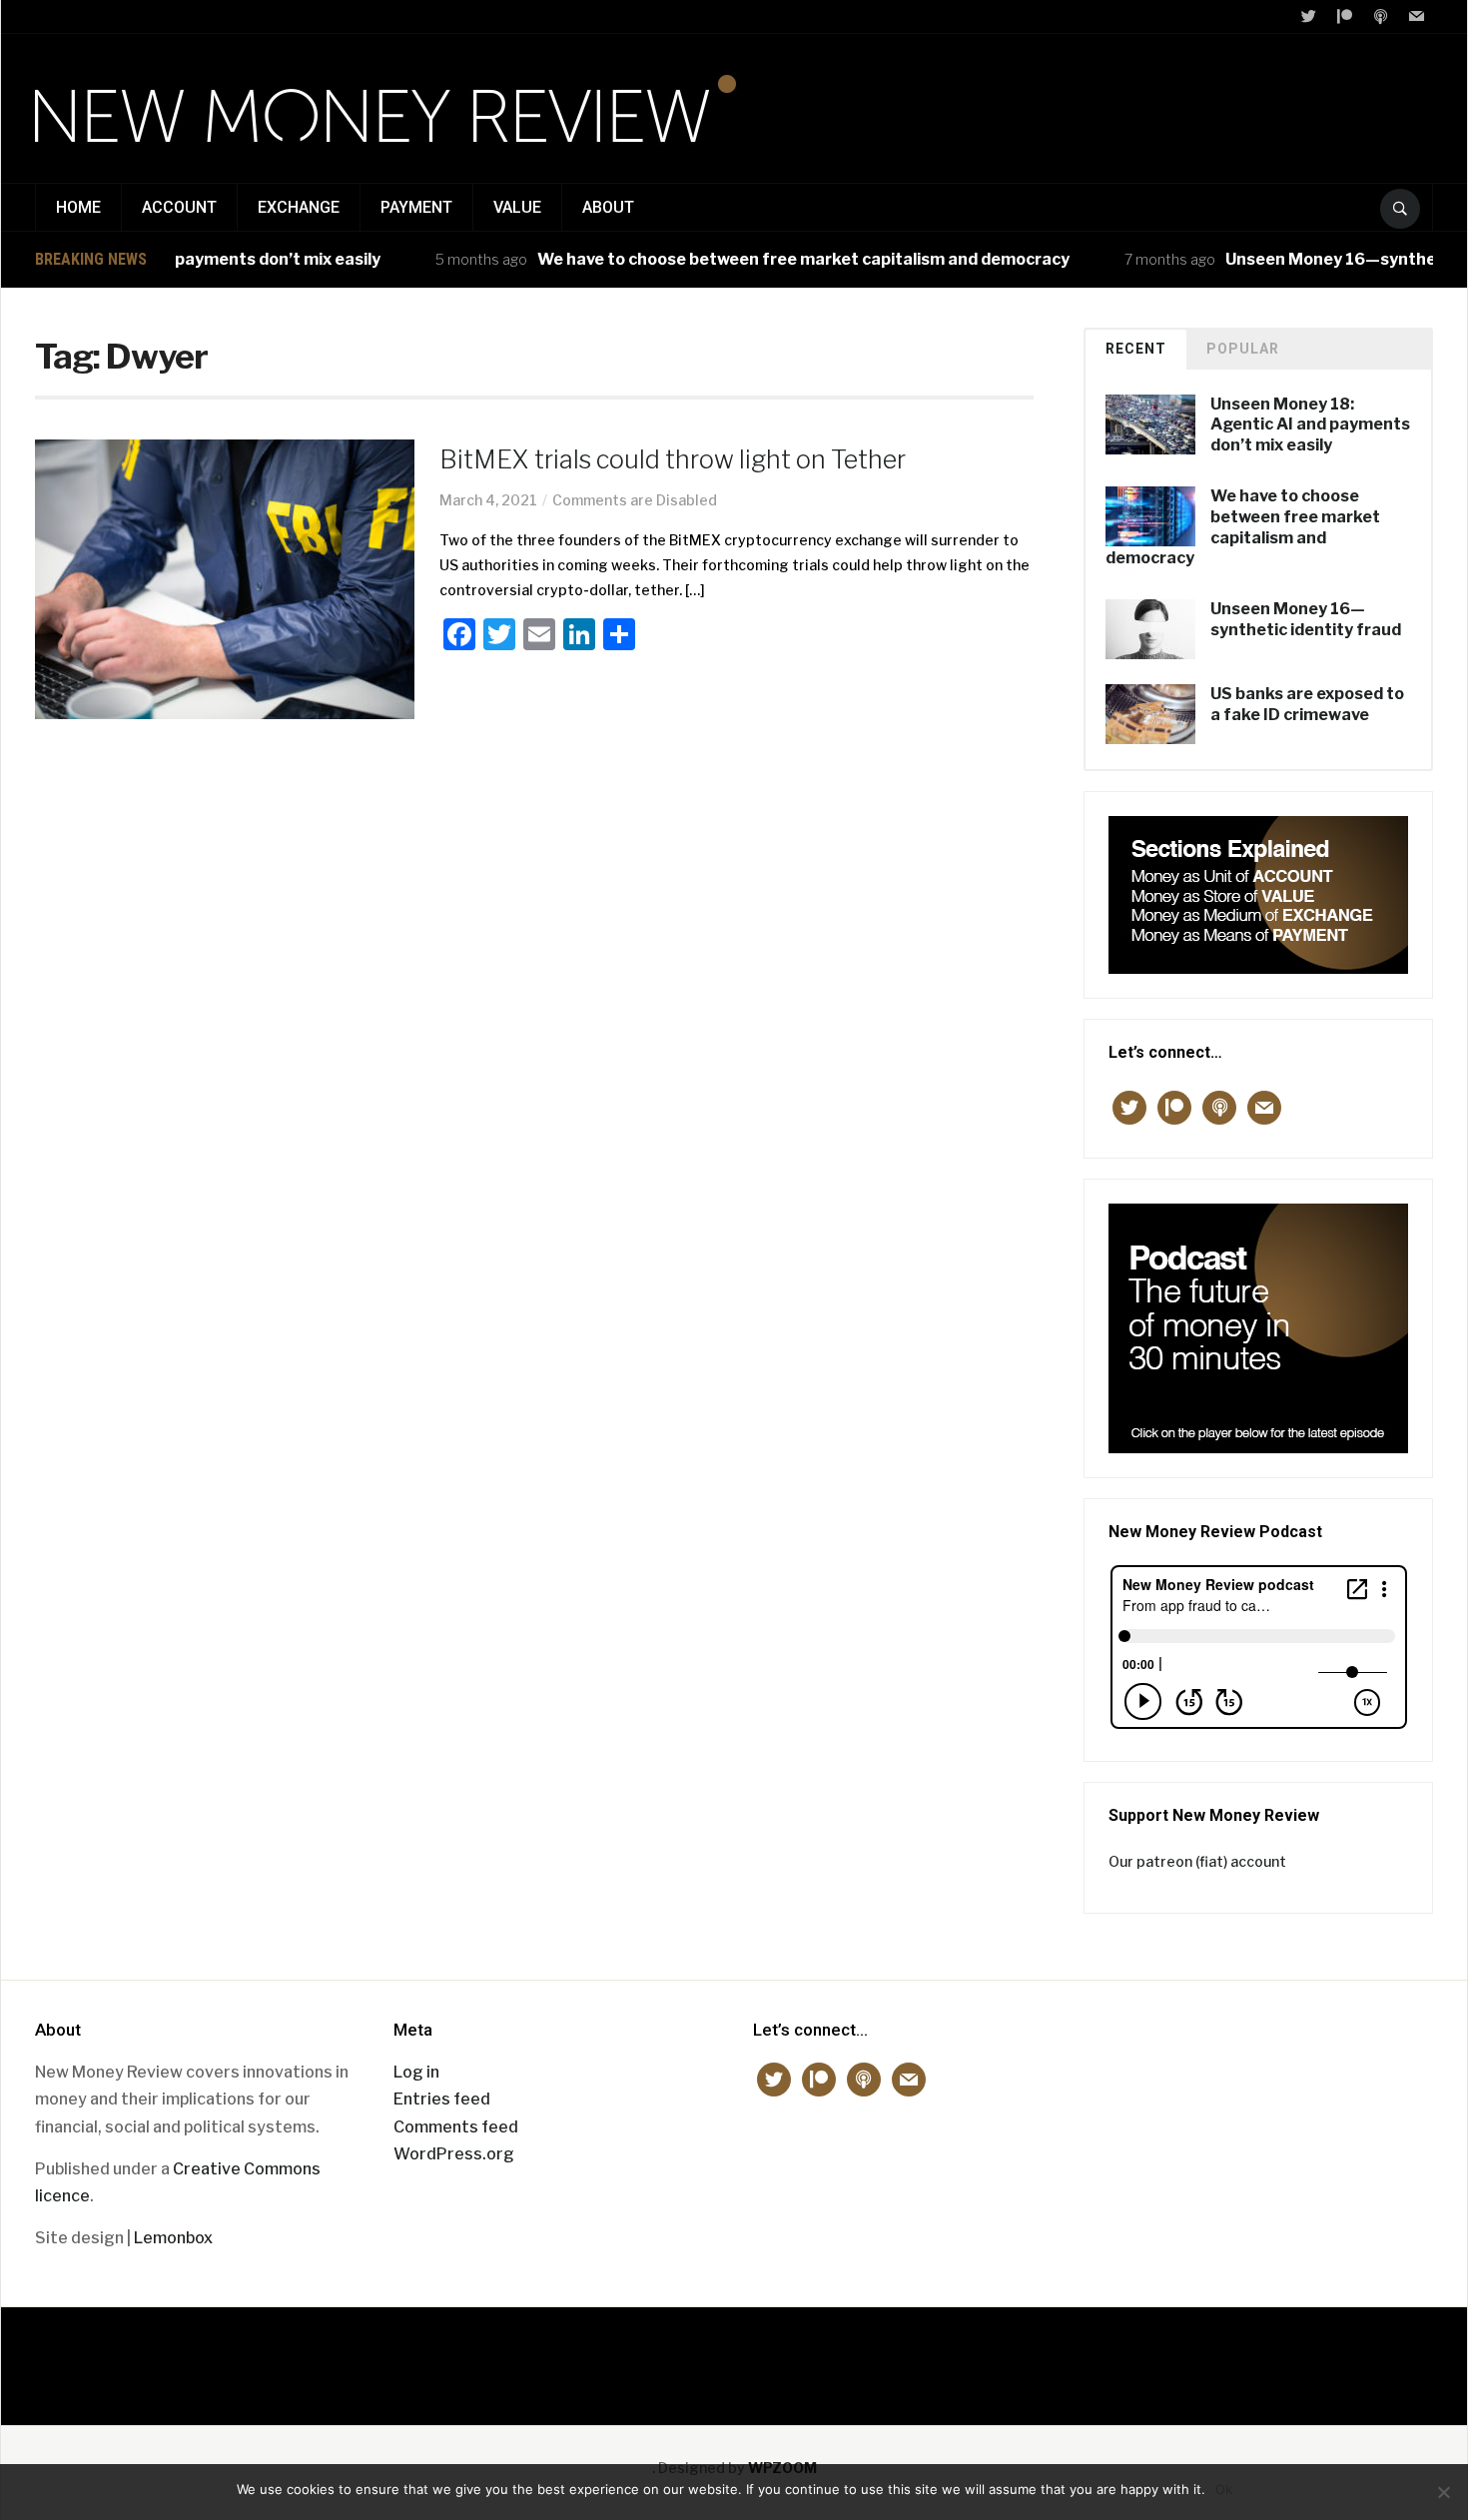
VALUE (517, 207)
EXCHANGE (299, 207)
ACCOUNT (179, 207)
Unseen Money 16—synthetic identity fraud (1306, 619)
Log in (416, 2072)
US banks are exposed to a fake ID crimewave (1307, 704)
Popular (1243, 349)
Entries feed (442, 2099)
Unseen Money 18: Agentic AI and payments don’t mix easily (1310, 425)
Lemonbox (173, 2238)
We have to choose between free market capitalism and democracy (767, 259)
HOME (78, 207)
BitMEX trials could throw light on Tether (673, 459)
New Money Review (734, 2356)
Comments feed (456, 2127)
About (608, 207)
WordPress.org (454, 2154)
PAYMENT (416, 207)
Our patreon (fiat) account (1197, 1861)
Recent (1136, 349)
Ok (1224, 2489)
